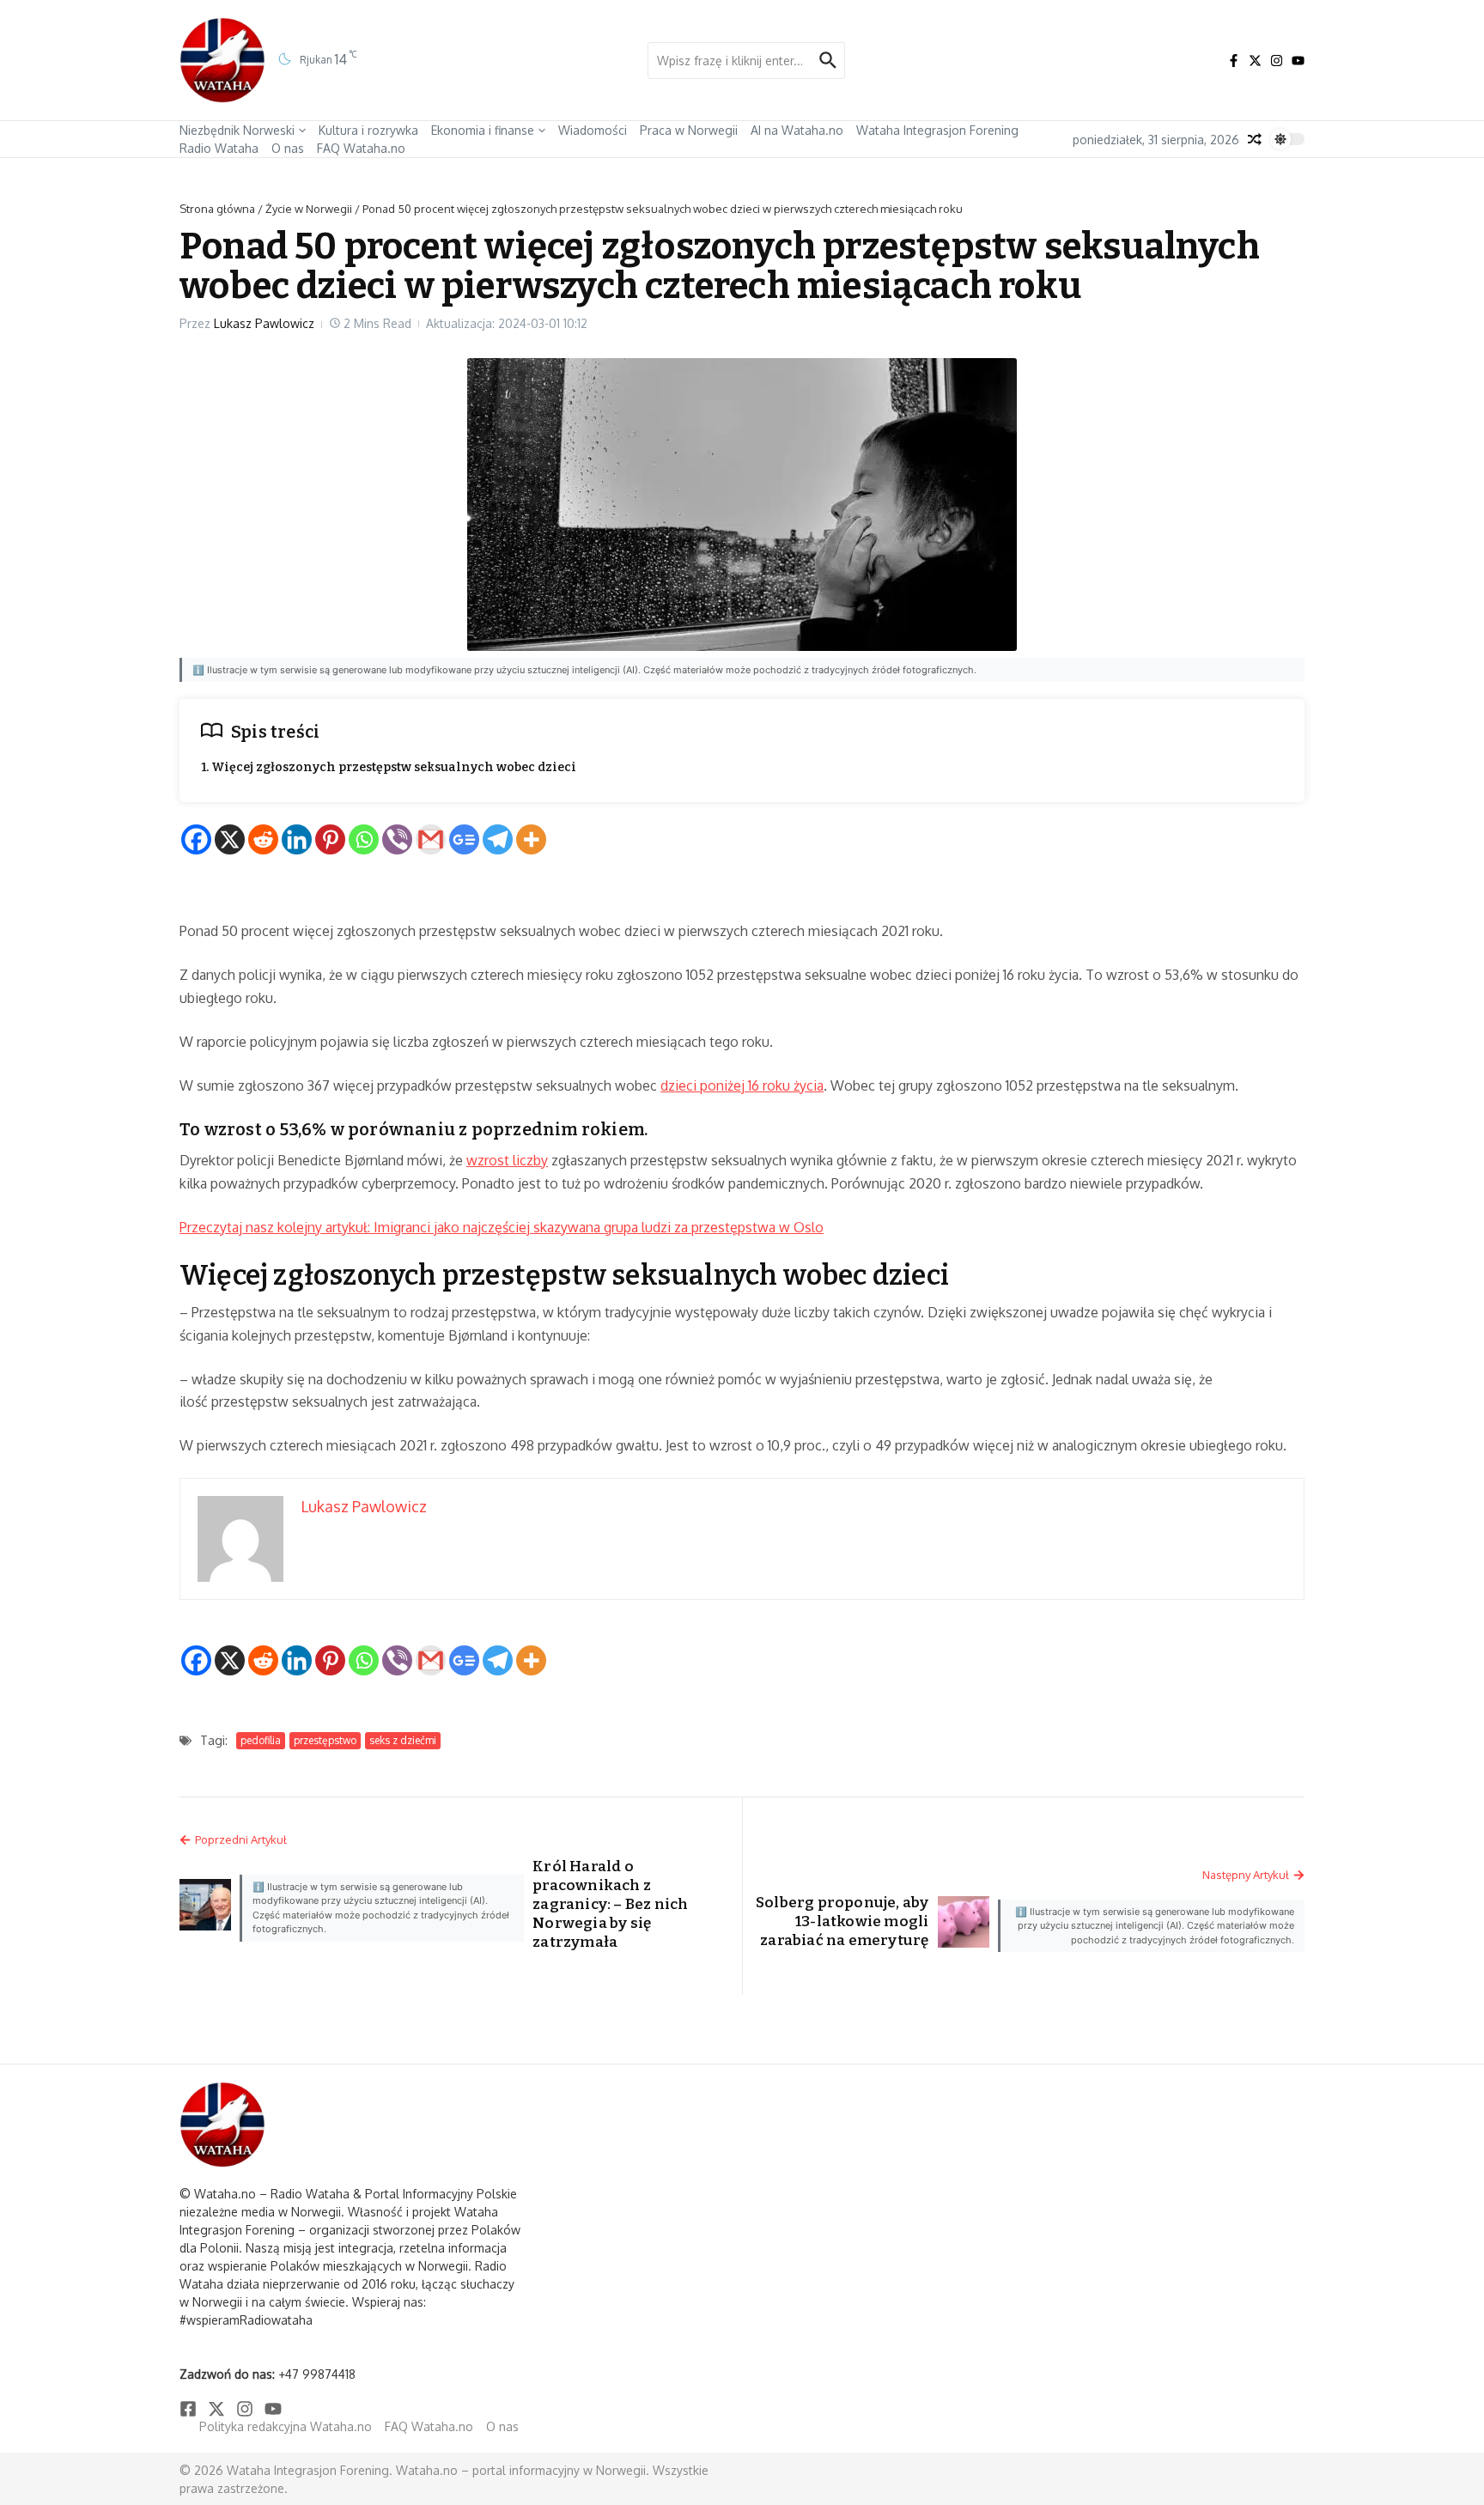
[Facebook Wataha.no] (1234, 61)
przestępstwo (325, 1740)
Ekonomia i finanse (483, 130)
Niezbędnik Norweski (237, 130)
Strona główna (217, 209)
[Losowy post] (1255, 139)
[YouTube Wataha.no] (1298, 61)
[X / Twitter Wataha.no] (1255, 61)
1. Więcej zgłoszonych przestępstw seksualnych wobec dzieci (389, 767)
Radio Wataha (219, 148)
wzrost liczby (507, 1160)
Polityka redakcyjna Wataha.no (286, 2426)
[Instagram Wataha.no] (1277, 61)
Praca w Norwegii (689, 130)
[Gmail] (431, 839)
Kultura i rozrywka (368, 130)
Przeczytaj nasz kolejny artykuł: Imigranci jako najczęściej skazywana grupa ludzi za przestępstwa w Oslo (502, 1227)
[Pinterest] (330, 839)
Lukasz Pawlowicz (264, 323)
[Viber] (397, 839)
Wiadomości (593, 130)
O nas (288, 148)
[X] (230, 839)
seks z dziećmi (403, 1740)
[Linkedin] (297, 839)
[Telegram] (498, 839)
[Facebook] (196, 839)
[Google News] (464, 839)
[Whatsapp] (364, 839)
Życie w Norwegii (309, 209)
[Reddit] (263, 839)
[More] (531, 839)
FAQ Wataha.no (361, 148)
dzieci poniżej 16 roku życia (742, 1085)
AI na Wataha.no (797, 130)
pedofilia (261, 1740)
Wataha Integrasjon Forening (937, 130)
